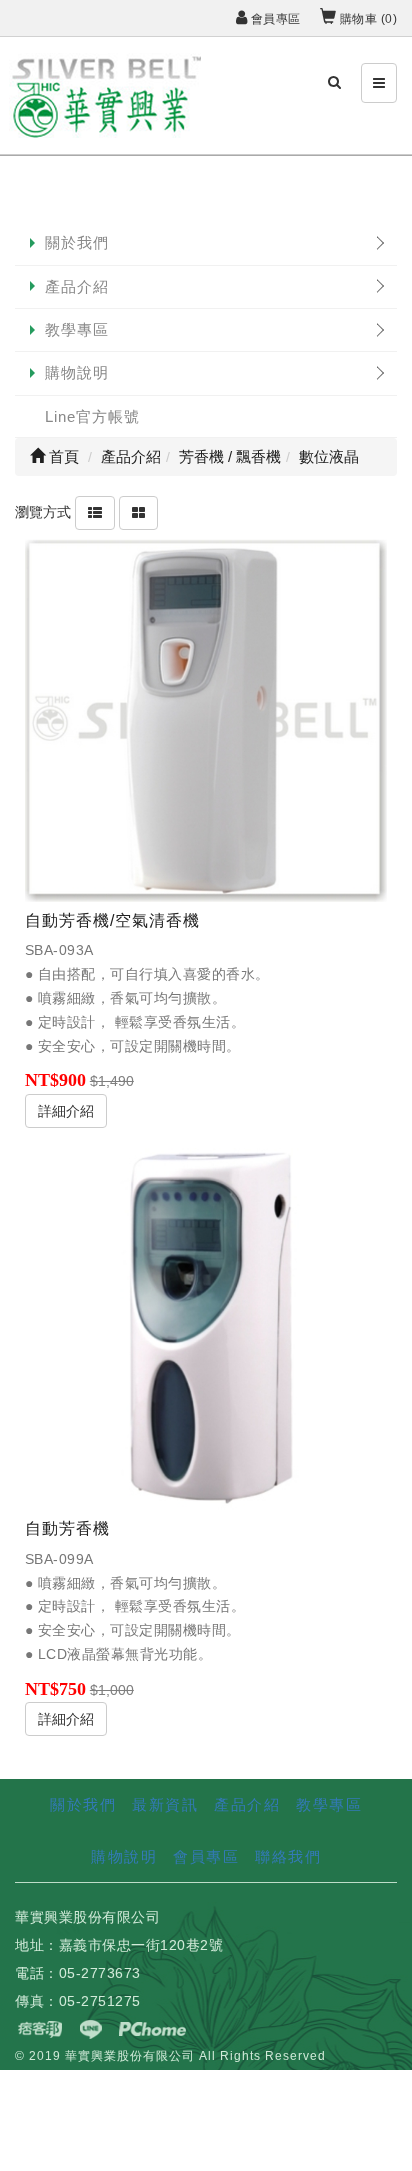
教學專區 (77, 329)
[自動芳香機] (206, 1329)
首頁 (62, 456)
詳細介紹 (66, 1111)
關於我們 (77, 242)
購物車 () (366, 19)
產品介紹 (77, 286)
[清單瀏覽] (95, 511)
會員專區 (274, 19)
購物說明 (77, 372)
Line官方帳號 (92, 416)
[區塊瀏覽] (138, 511)
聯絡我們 (288, 1856)
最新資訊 (165, 1804)
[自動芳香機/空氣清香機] (206, 720)
